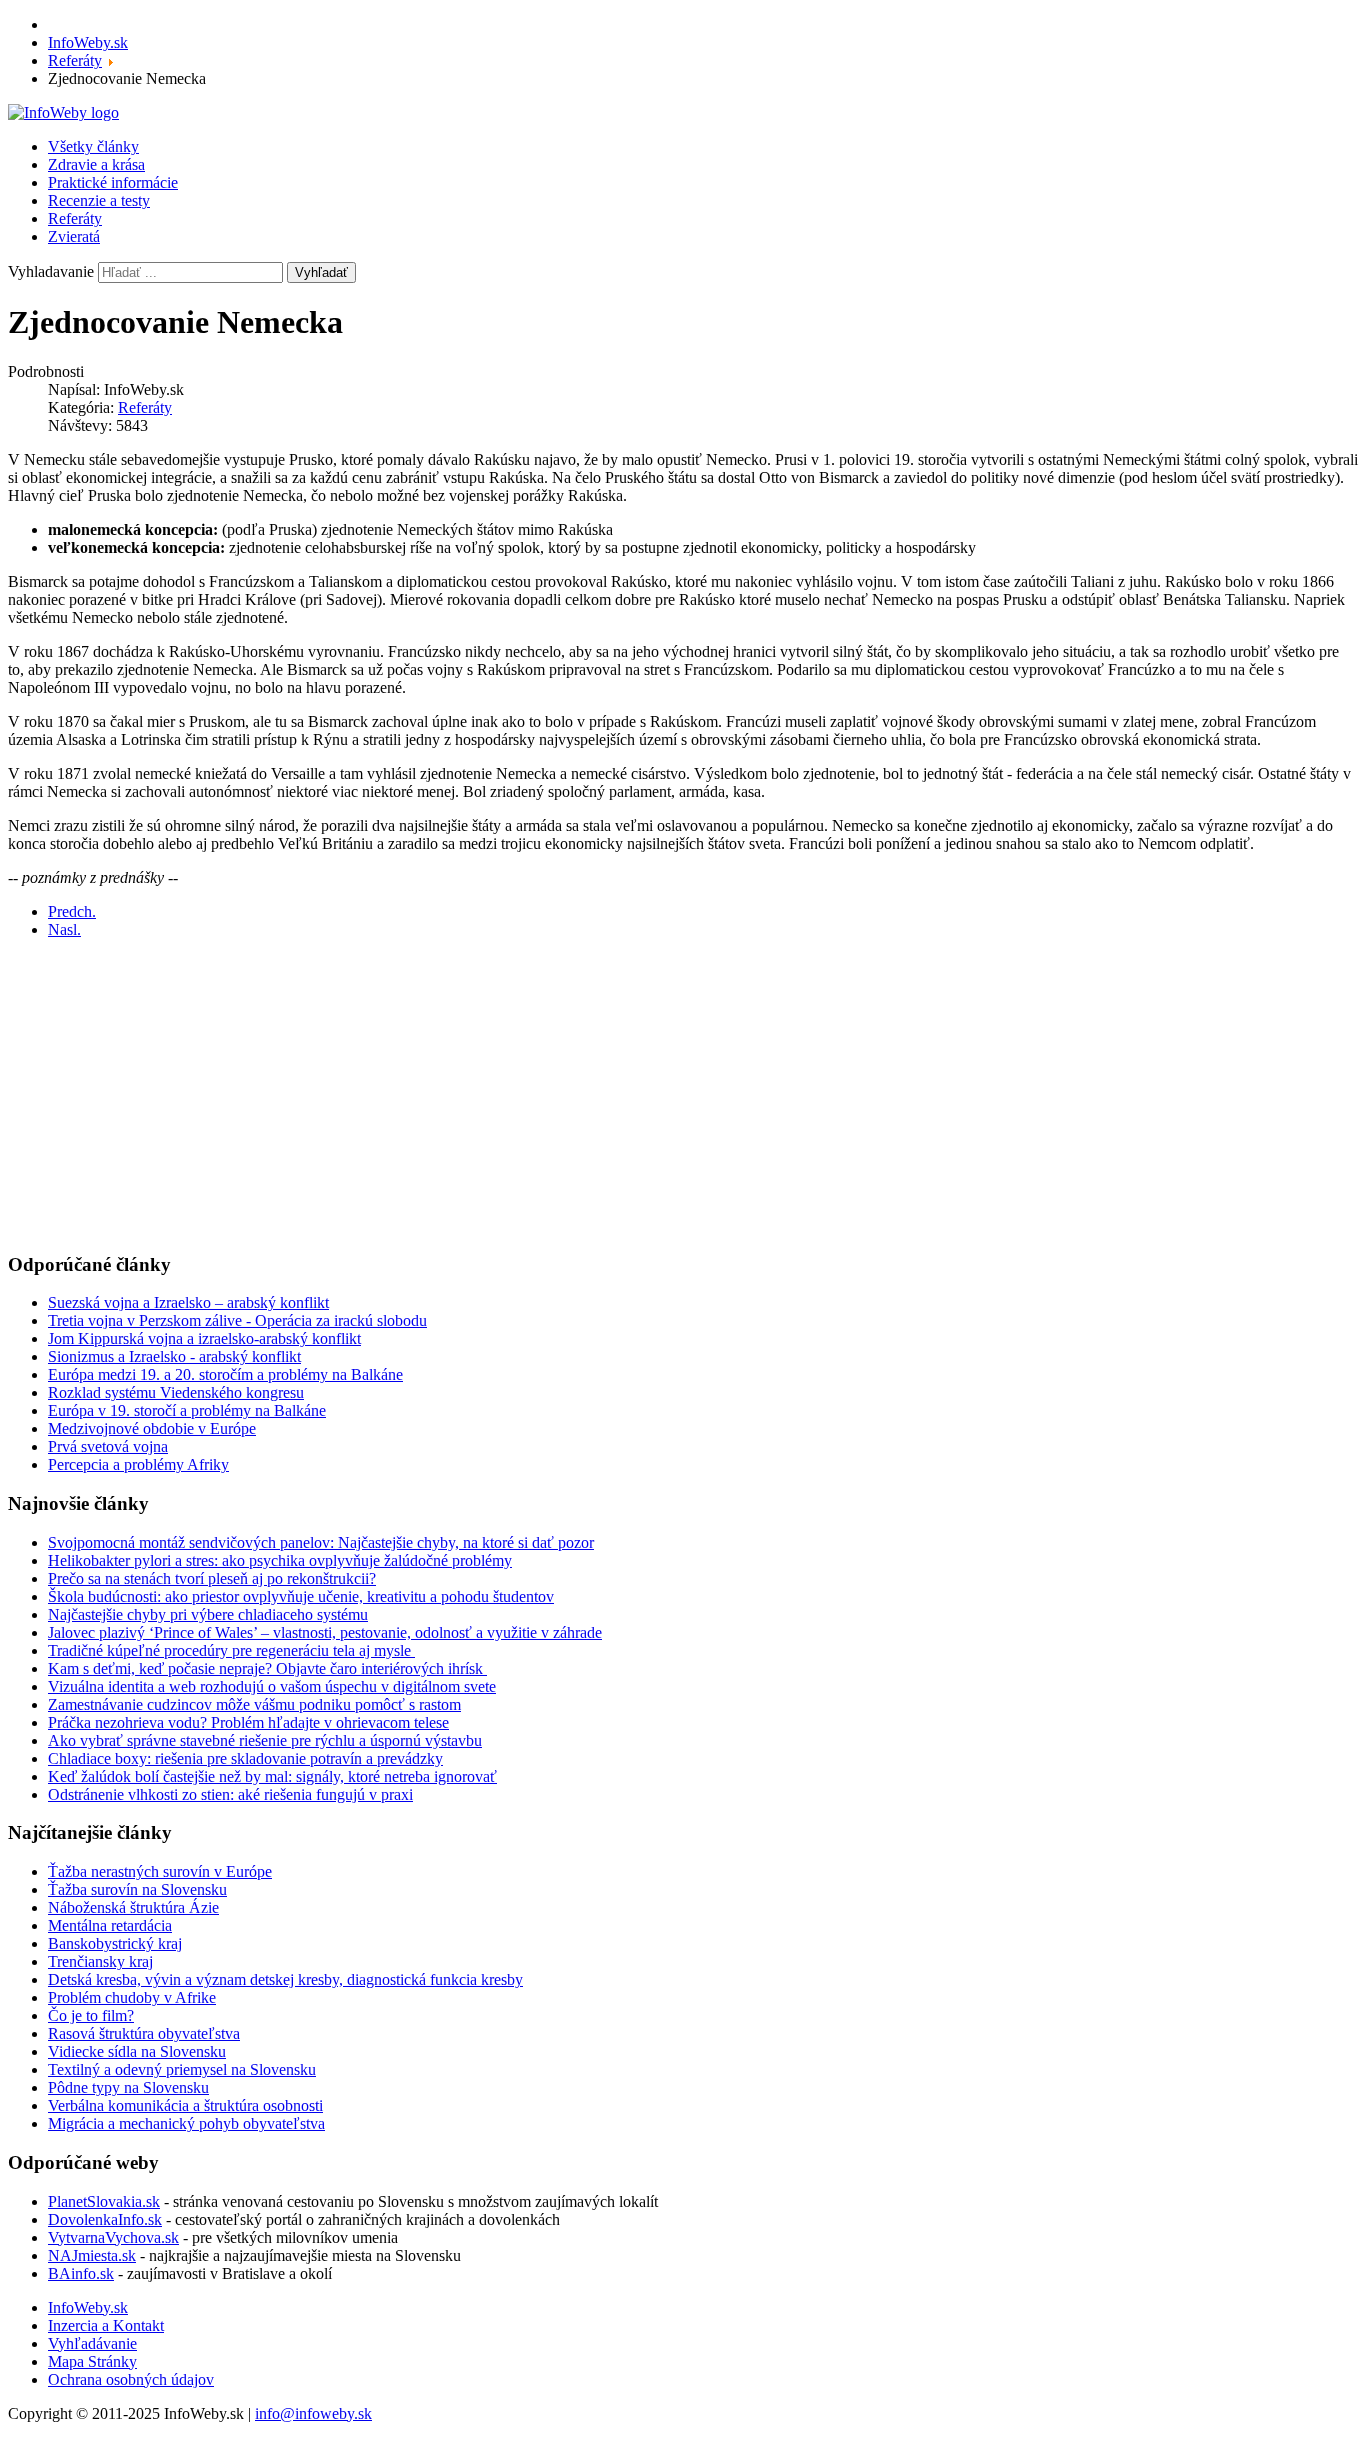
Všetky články (93, 146)
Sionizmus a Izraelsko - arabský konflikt (174, 1356)
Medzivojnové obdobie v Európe (152, 1428)
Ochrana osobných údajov (131, 2379)
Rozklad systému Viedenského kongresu (176, 1392)
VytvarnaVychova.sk (113, 2237)
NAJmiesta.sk (92, 2255)
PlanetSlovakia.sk (104, 2201)
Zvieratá (74, 236)
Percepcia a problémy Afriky (138, 1464)
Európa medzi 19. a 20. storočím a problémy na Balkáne (225, 1374)
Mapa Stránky (92, 2361)
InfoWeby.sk (88, 2307)
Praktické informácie (113, 182)
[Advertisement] (608, 1095)
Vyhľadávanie (92, 2343)
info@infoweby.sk (313, 2413)
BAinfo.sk (81, 2273)
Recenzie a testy (99, 200)
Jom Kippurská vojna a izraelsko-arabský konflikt (204, 1338)
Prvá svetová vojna (108, 1446)
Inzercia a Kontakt (106, 2325)
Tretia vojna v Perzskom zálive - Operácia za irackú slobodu (237, 1320)
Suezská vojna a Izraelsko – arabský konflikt (188, 1302)
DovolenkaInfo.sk (105, 2219)
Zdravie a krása (96, 164)
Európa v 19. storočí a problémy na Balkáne (187, 1410)
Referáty (75, 218)
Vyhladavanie (51, 271)
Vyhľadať (321, 272)
